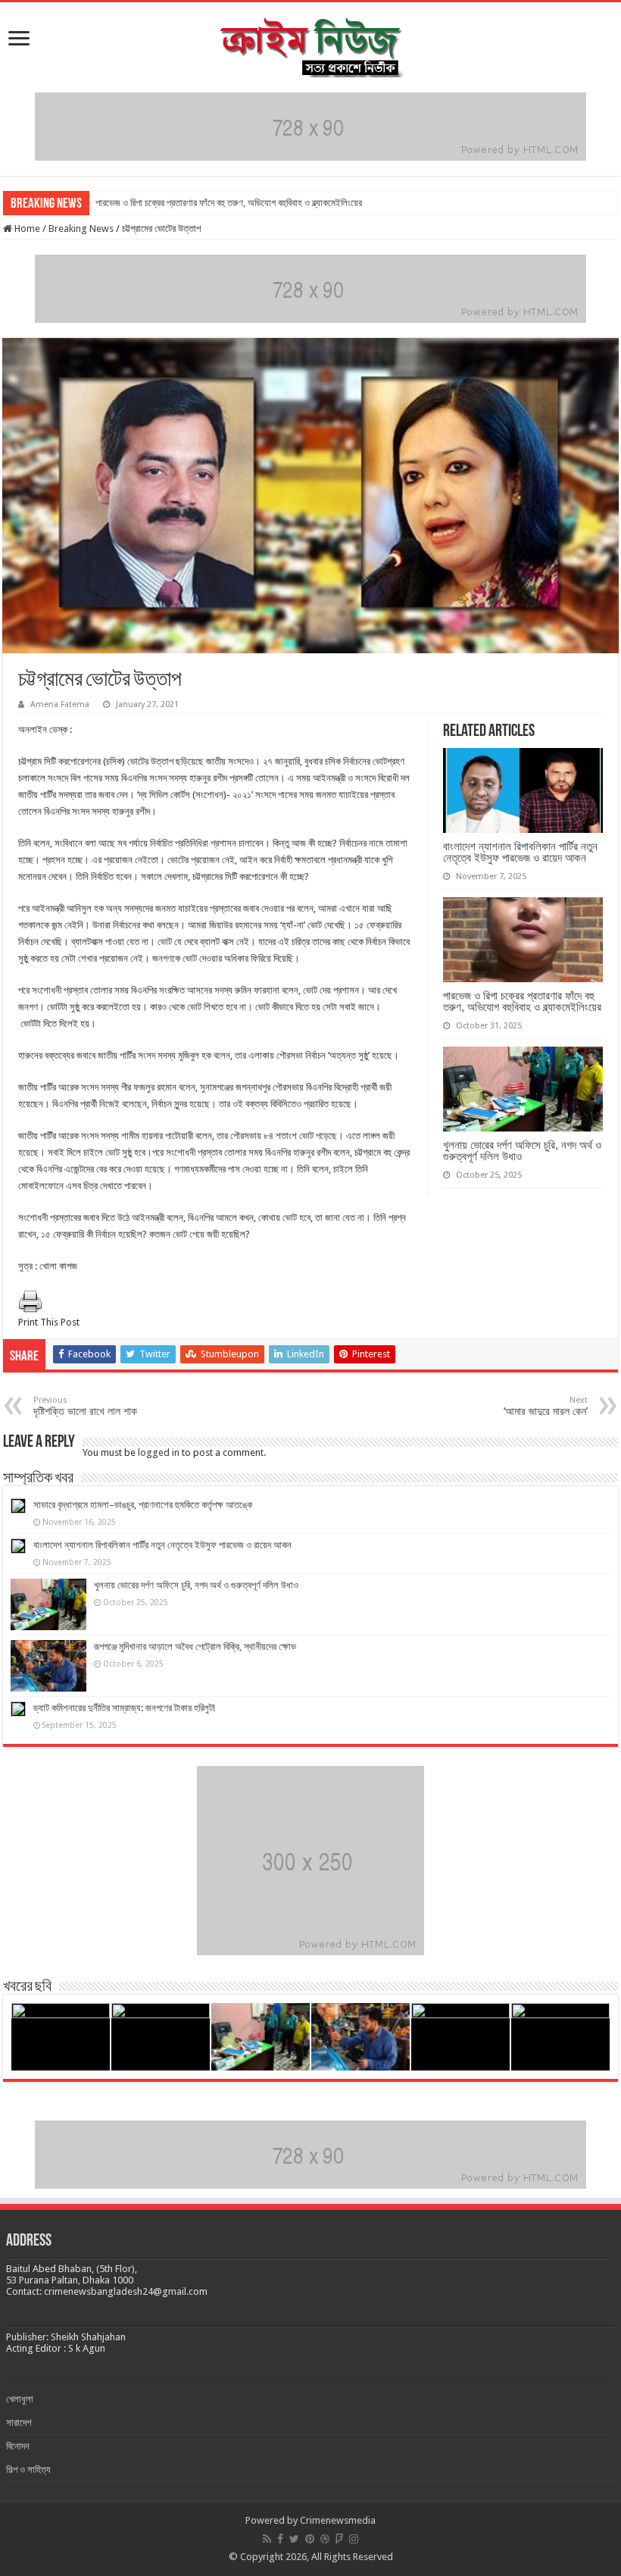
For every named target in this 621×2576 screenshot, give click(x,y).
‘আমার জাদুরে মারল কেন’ (546, 1406)
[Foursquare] (339, 2539)
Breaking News (81, 228)
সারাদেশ (19, 2423)
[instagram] (354, 2539)
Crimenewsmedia (338, 2520)
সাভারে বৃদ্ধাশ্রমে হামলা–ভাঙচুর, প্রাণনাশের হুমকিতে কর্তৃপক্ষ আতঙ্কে (143, 1505)
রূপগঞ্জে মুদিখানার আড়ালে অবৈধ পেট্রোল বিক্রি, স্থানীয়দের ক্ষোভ (195, 1646)
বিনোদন (18, 2446)
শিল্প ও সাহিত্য (28, 2470)
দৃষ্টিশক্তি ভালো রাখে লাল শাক (85, 1406)
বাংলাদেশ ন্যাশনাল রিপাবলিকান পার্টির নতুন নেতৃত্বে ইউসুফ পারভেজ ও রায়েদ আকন (520, 852)
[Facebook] (280, 2539)
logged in (159, 1452)
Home (26, 228)
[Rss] (267, 2539)
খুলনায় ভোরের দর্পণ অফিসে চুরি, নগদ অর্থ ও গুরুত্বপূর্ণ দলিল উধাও (522, 1150)
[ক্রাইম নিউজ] (310, 45)
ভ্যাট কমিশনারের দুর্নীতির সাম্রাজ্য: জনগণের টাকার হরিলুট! (124, 1708)
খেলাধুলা (20, 2399)
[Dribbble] (325, 2539)
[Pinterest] (310, 2539)
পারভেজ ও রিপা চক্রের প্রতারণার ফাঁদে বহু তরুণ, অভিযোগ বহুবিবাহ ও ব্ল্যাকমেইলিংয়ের (229, 203)
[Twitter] (294, 2539)
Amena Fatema (60, 704)
